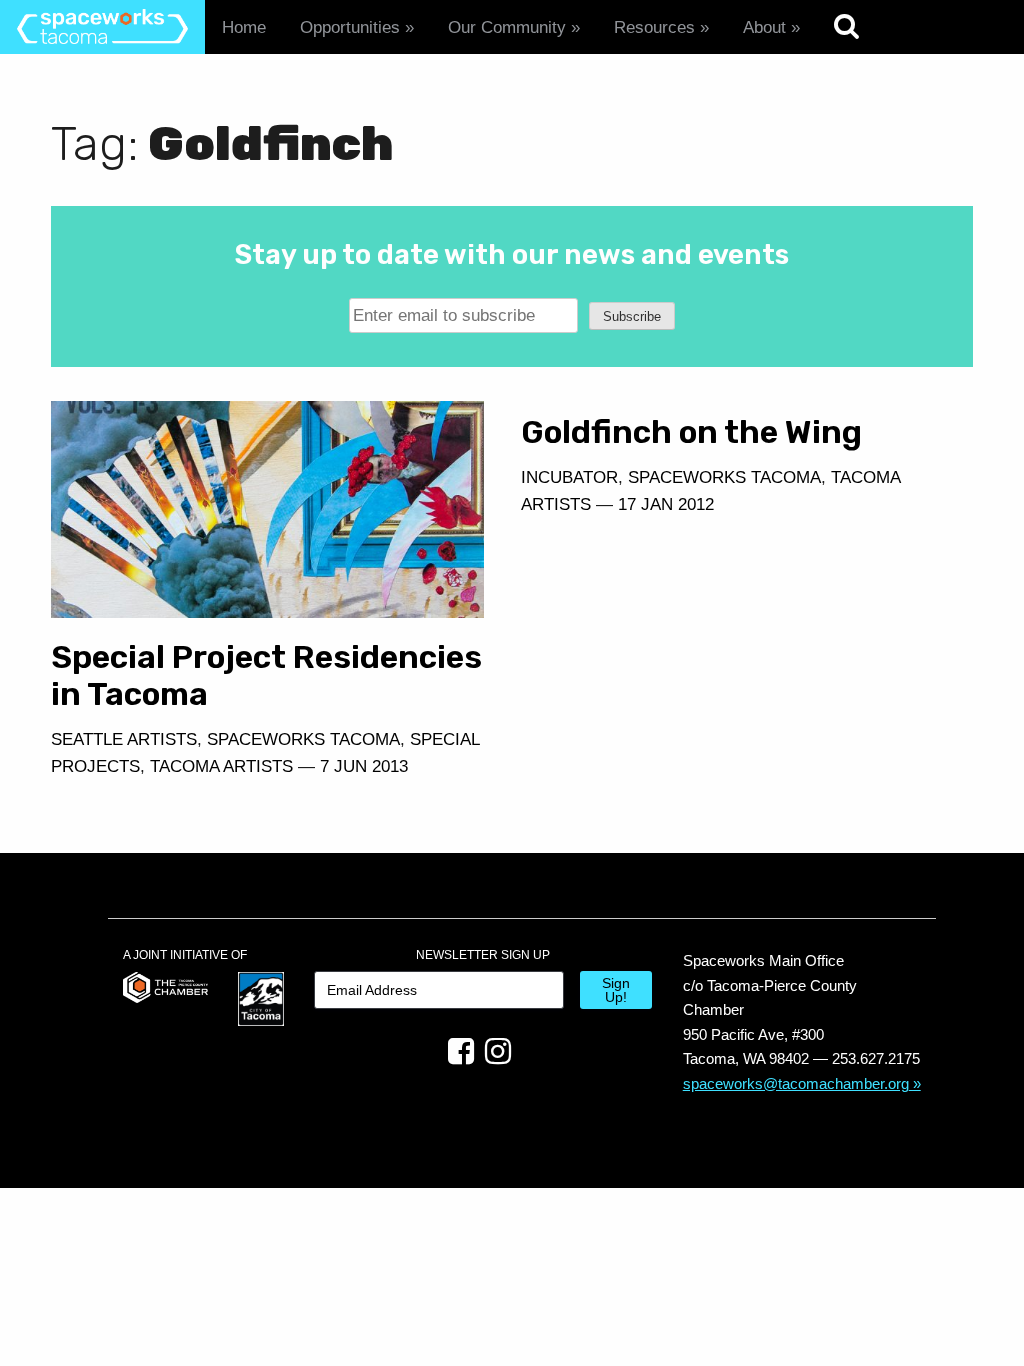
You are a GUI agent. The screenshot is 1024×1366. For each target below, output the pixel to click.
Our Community (507, 27)
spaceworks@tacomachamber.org (796, 1083)
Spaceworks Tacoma (303, 739)
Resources (654, 27)
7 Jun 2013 (364, 766)
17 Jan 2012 (666, 504)
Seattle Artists (124, 739)
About (764, 27)
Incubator (569, 477)
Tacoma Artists (221, 766)
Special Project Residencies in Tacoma (266, 675)
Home (244, 27)
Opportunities (350, 27)
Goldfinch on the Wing (691, 432)
